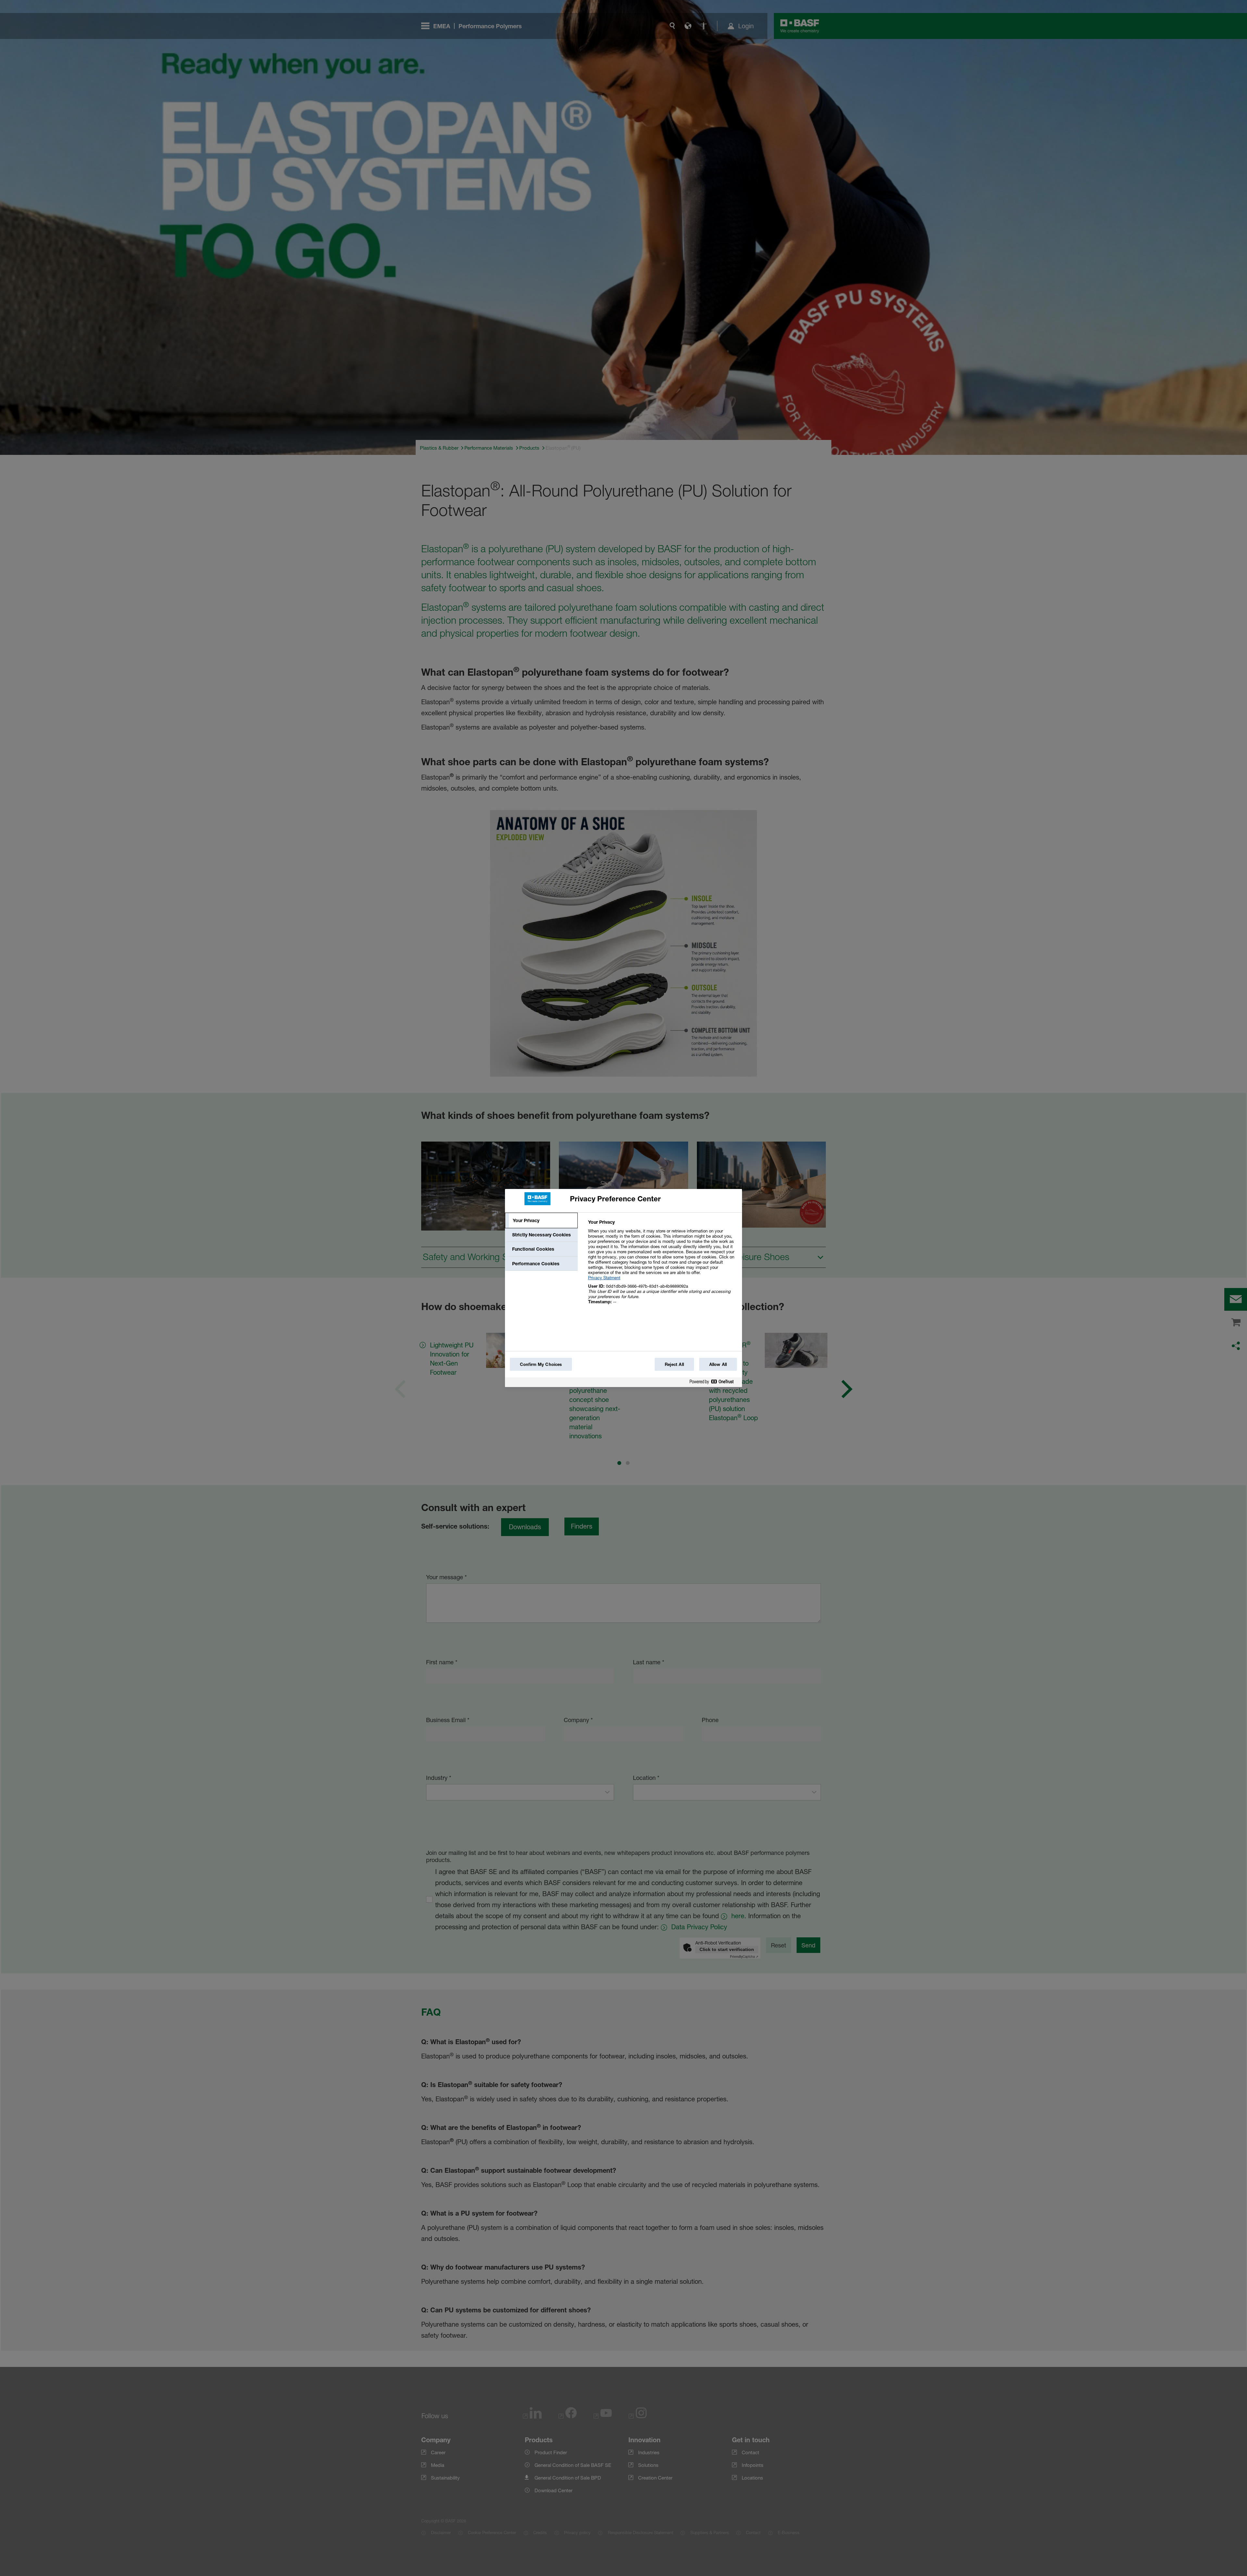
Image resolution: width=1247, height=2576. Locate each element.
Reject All (674, 1364)
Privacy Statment (604, 1278)
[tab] (541, 1220)
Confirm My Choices (541, 1364)
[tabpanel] (662, 1265)
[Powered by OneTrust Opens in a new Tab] (714, 1383)
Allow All (718, 1364)
